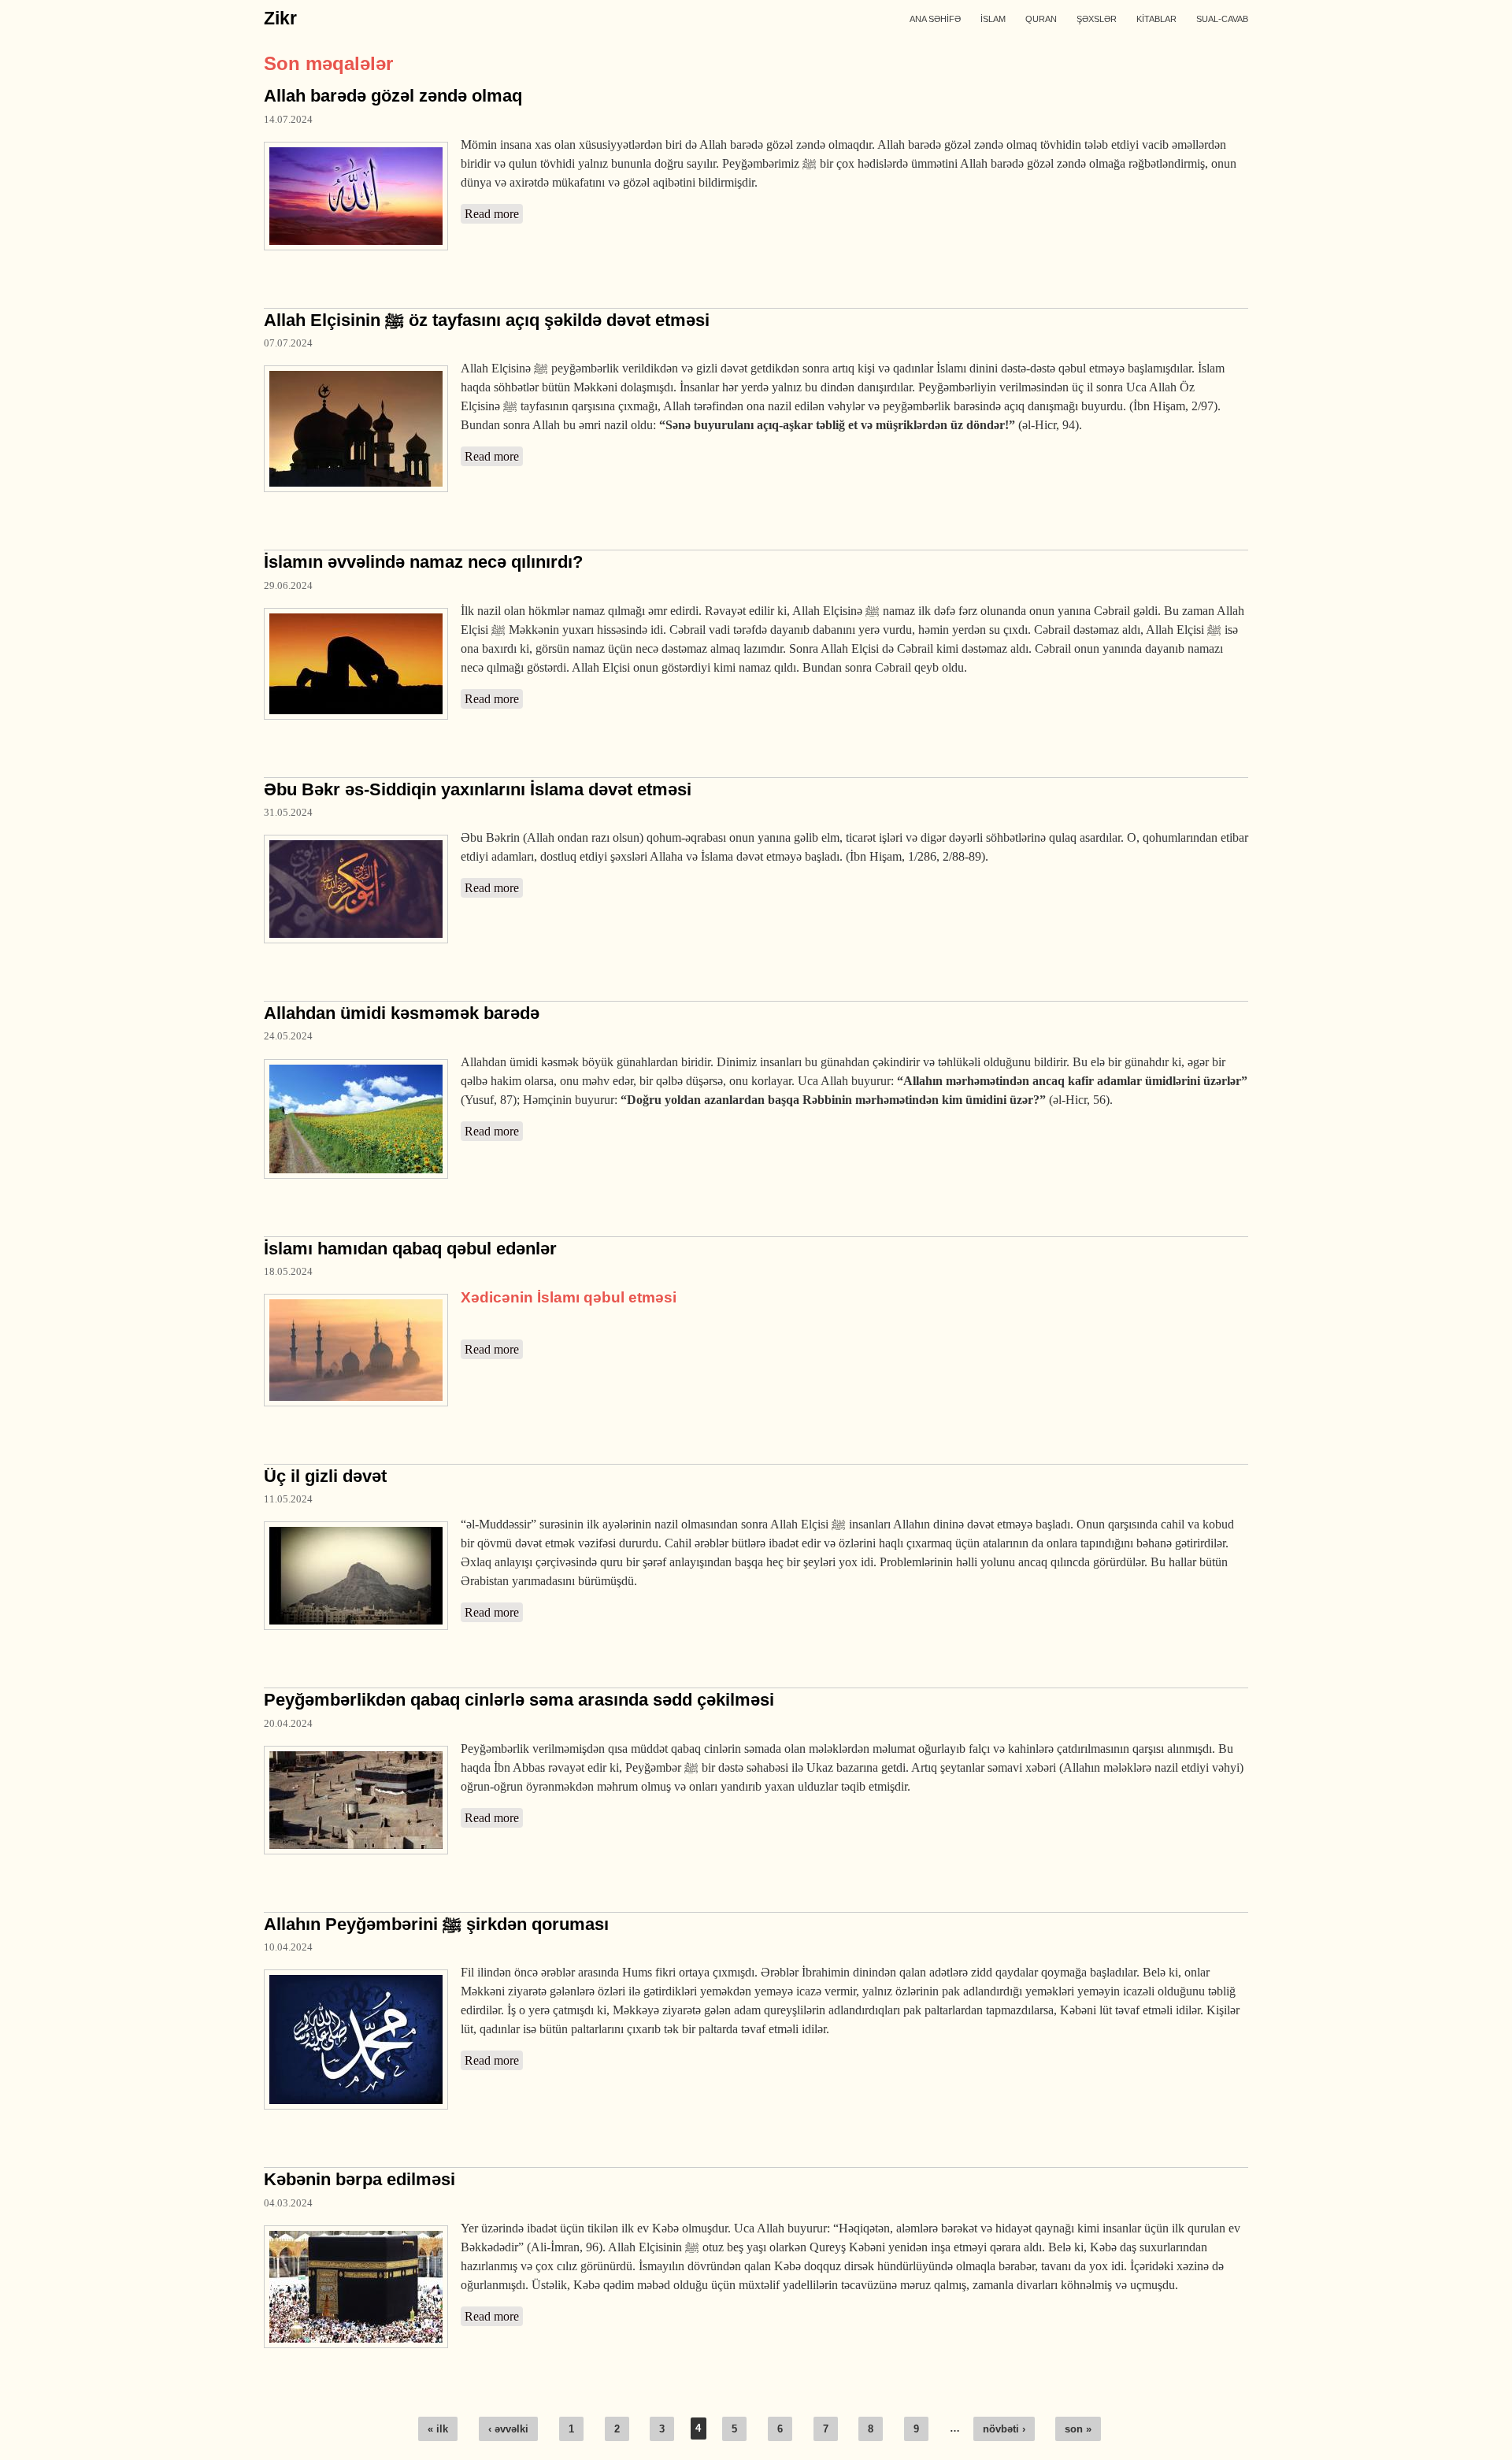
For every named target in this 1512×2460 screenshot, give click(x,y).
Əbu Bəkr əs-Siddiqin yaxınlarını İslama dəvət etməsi (478, 789)
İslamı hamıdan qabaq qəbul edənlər (410, 1249)
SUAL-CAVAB (1222, 19)
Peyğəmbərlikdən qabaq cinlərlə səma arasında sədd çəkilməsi (519, 1700)
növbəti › (1004, 2429)
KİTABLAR (1156, 19)
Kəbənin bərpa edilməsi (359, 2179)
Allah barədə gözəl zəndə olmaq (393, 96)
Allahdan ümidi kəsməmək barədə (402, 1013)
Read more (494, 214)
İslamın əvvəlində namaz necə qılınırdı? (423, 562)
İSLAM (993, 19)
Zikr (280, 18)
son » (1078, 2429)
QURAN (1041, 19)
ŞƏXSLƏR (1097, 19)
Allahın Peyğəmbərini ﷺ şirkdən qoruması (436, 1924)
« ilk (438, 2429)
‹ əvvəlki (508, 2429)
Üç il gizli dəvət (325, 1476)
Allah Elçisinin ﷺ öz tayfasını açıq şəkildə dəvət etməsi (487, 320)
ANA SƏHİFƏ (935, 19)
